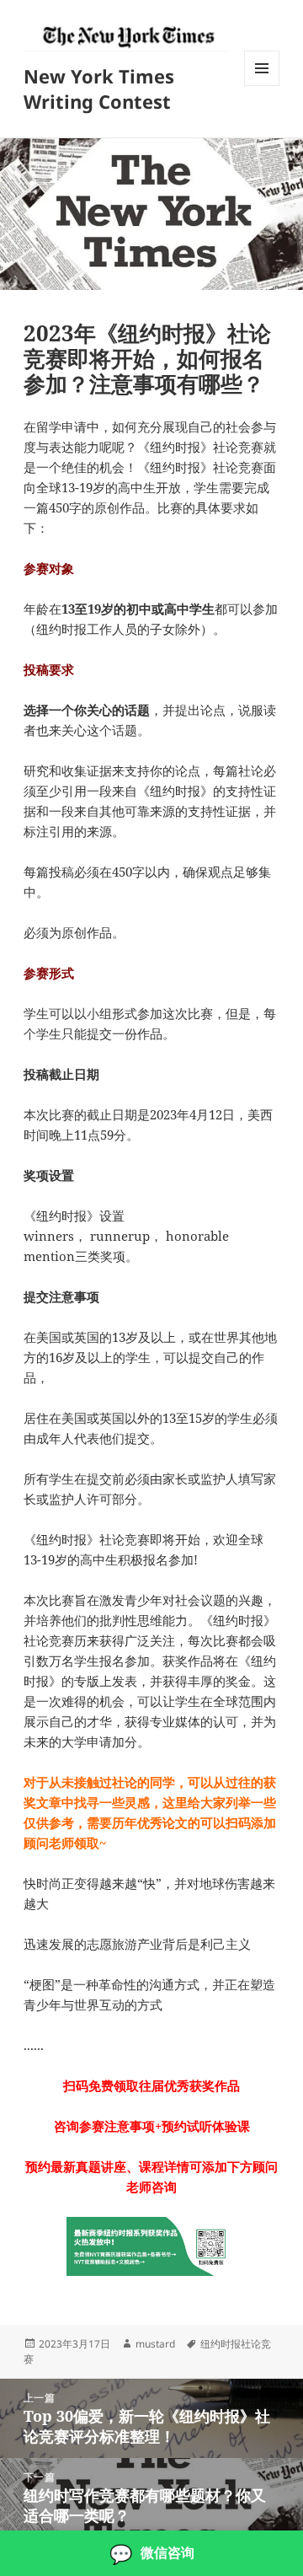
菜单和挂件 (262, 86)
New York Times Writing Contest (99, 89)
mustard (155, 2344)
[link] (151, 2553)
